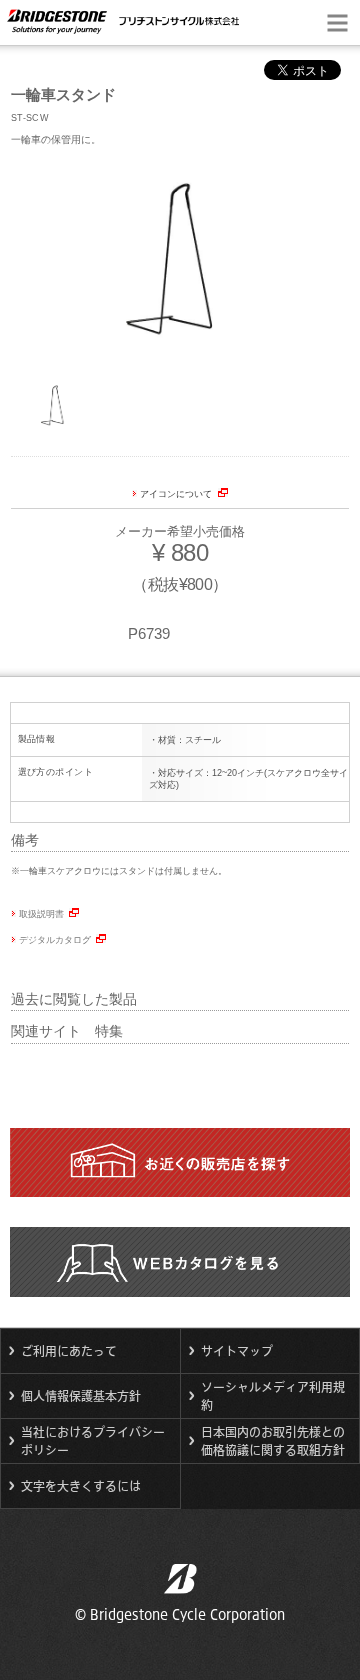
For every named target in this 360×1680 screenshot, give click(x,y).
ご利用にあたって (69, 1351)
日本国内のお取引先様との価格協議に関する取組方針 (273, 1441)
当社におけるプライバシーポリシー (93, 1441)
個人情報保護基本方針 (81, 1396)
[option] (180, 261)
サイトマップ (237, 1351)
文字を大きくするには (81, 1486)
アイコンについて (176, 494)
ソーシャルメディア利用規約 (273, 1396)
